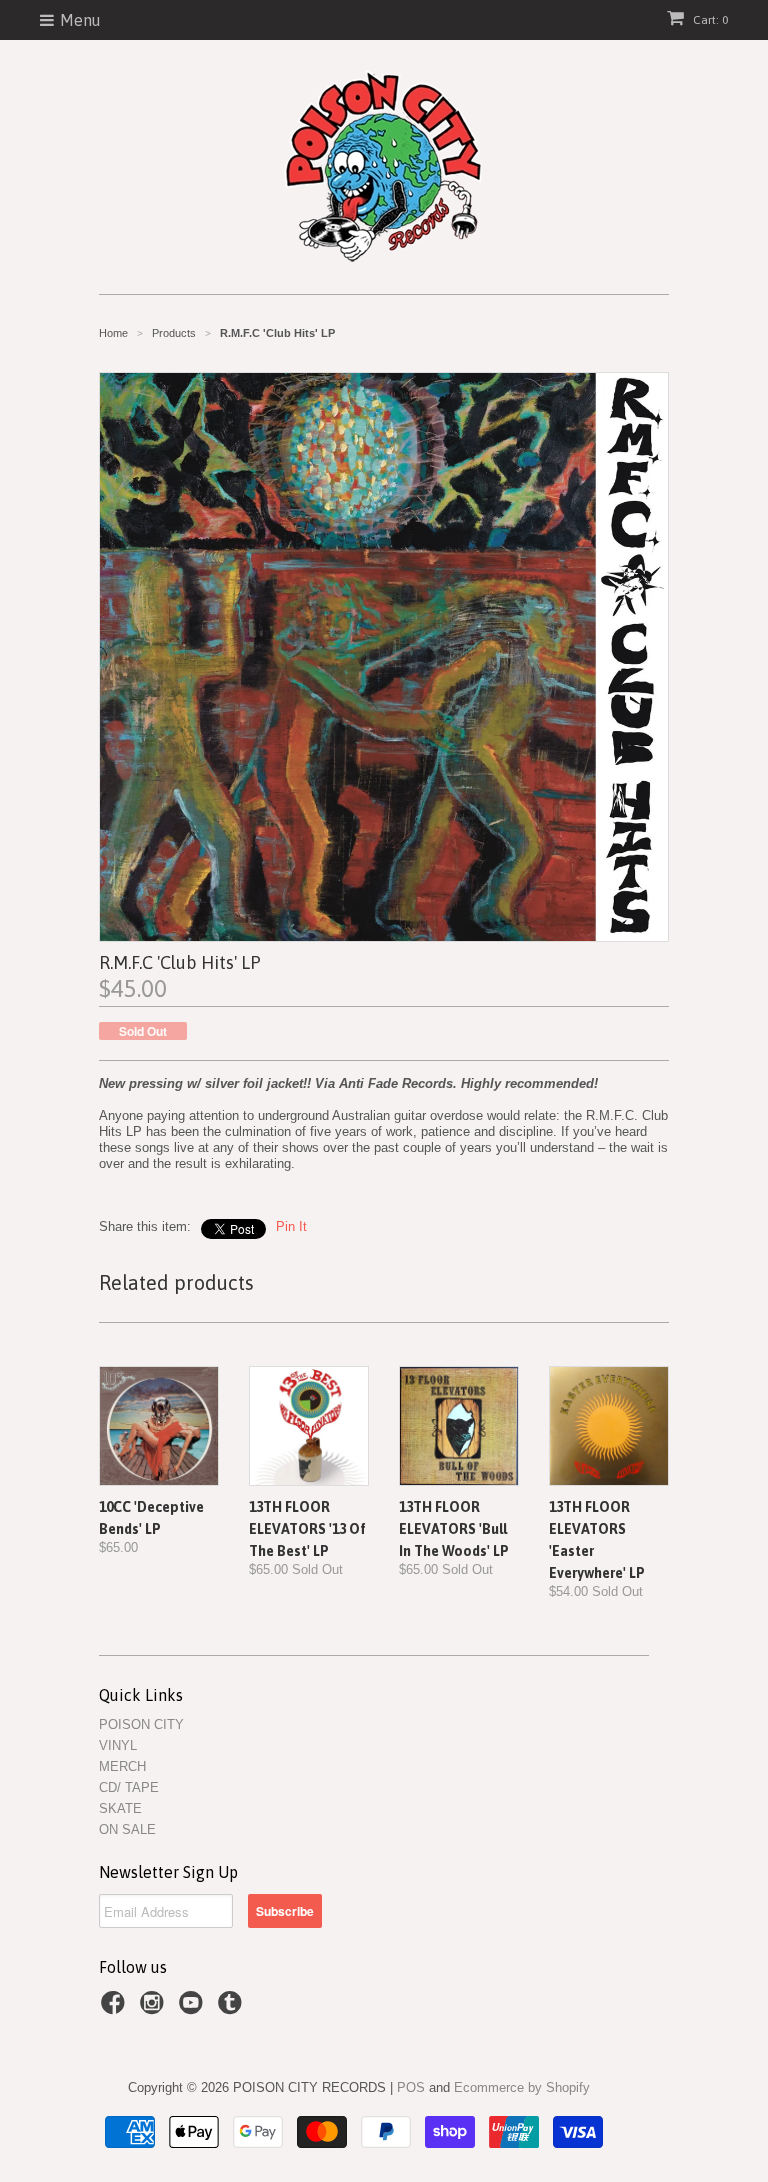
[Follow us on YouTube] (194, 2009)
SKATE (120, 1808)
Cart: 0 (709, 20)
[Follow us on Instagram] (155, 2009)
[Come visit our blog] (233, 2009)
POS (411, 2087)
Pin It (291, 1226)
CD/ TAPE (129, 1787)
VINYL (118, 1745)
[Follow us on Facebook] (116, 2009)
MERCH (122, 1766)
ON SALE (127, 1829)
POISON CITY (141, 1724)
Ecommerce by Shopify (522, 2087)
